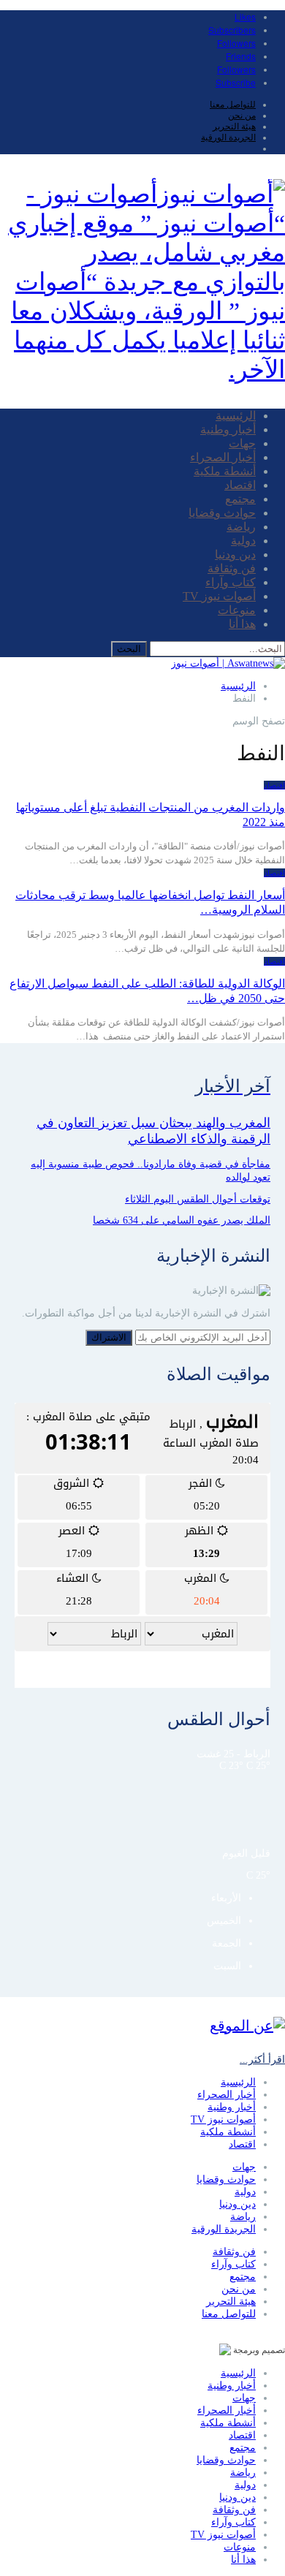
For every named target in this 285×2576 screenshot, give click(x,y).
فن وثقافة (232, 568)
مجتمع (240, 499)
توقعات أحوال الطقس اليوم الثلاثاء (198, 1199)
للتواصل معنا (233, 105)
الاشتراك (109, 1337)
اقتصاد (240, 485)
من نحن (242, 115)
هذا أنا (242, 624)
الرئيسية (236, 416)
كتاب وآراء (231, 582)
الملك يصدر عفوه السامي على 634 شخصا (182, 1220)
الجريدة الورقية (228, 137)
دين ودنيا (235, 554)
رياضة (241, 527)
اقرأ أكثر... (262, 2060)
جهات (242, 443)
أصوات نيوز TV (219, 596)
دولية (243, 541)
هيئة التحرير (234, 126)
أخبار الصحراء (223, 457)
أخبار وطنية (228, 429)
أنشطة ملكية (225, 471)
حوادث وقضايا (222, 513)
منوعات (237, 610)
